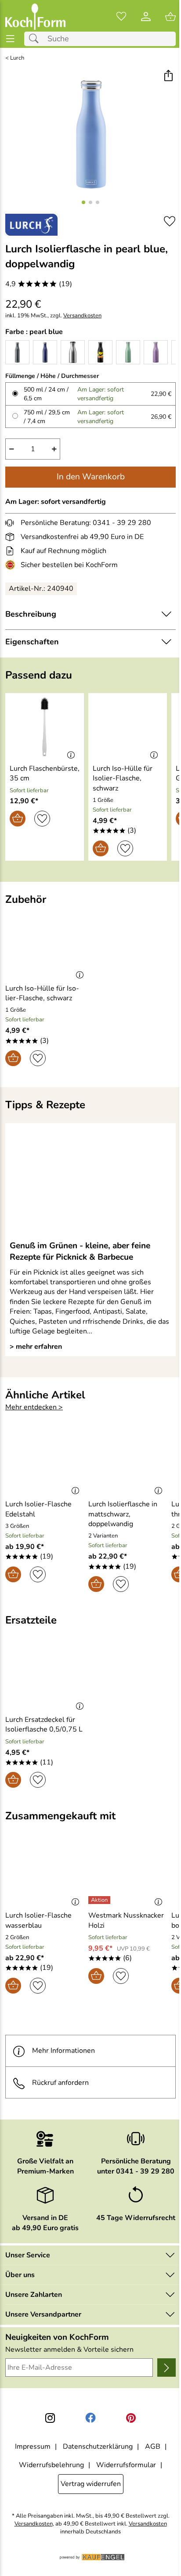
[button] (168, 77)
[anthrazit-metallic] (17, 352)
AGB (153, 2447)
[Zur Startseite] (35, 17)
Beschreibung (31, 614)
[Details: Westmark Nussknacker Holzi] (100, 1900)
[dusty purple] (156, 352)
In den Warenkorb (91, 477)
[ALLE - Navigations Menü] (10, 39)
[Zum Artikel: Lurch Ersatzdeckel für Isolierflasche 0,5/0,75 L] (47, 1678)
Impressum (33, 2447)
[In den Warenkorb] (18, 819)
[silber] (73, 352)
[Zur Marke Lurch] (31, 225)
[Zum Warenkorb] (170, 17)
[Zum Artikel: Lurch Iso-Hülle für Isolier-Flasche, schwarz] (128, 727)
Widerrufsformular (126, 2465)
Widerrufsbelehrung (51, 2465)
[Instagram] (50, 2418)
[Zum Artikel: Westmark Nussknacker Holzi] (128, 1874)
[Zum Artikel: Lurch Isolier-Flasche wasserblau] (45, 1874)
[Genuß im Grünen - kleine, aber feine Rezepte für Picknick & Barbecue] (90, 1181)
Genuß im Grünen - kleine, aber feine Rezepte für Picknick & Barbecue (80, 1251)
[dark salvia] (128, 352)
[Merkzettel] (121, 17)
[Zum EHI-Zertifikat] (12, 565)
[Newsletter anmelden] (167, 2368)
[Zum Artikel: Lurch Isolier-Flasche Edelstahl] (45, 1463)
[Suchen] (36, 39)
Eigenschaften (32, 642)
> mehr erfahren (36, 1347)
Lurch (17, 58)
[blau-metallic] (45, 352)
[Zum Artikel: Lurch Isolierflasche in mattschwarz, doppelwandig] (128, 1463)
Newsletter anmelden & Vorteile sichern (69, 2350)
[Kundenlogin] (146, 17)
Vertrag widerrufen (91, 2484)
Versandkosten (82, 316)
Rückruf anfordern (60, 2083)
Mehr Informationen (63, 2051)
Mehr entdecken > (34, 1407)
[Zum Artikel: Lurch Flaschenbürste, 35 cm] (45, 727)
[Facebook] (90, 2418)
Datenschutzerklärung (98, 2447)
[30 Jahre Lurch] (100, 352)
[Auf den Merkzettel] (170, 221)
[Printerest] (131, 2418)
